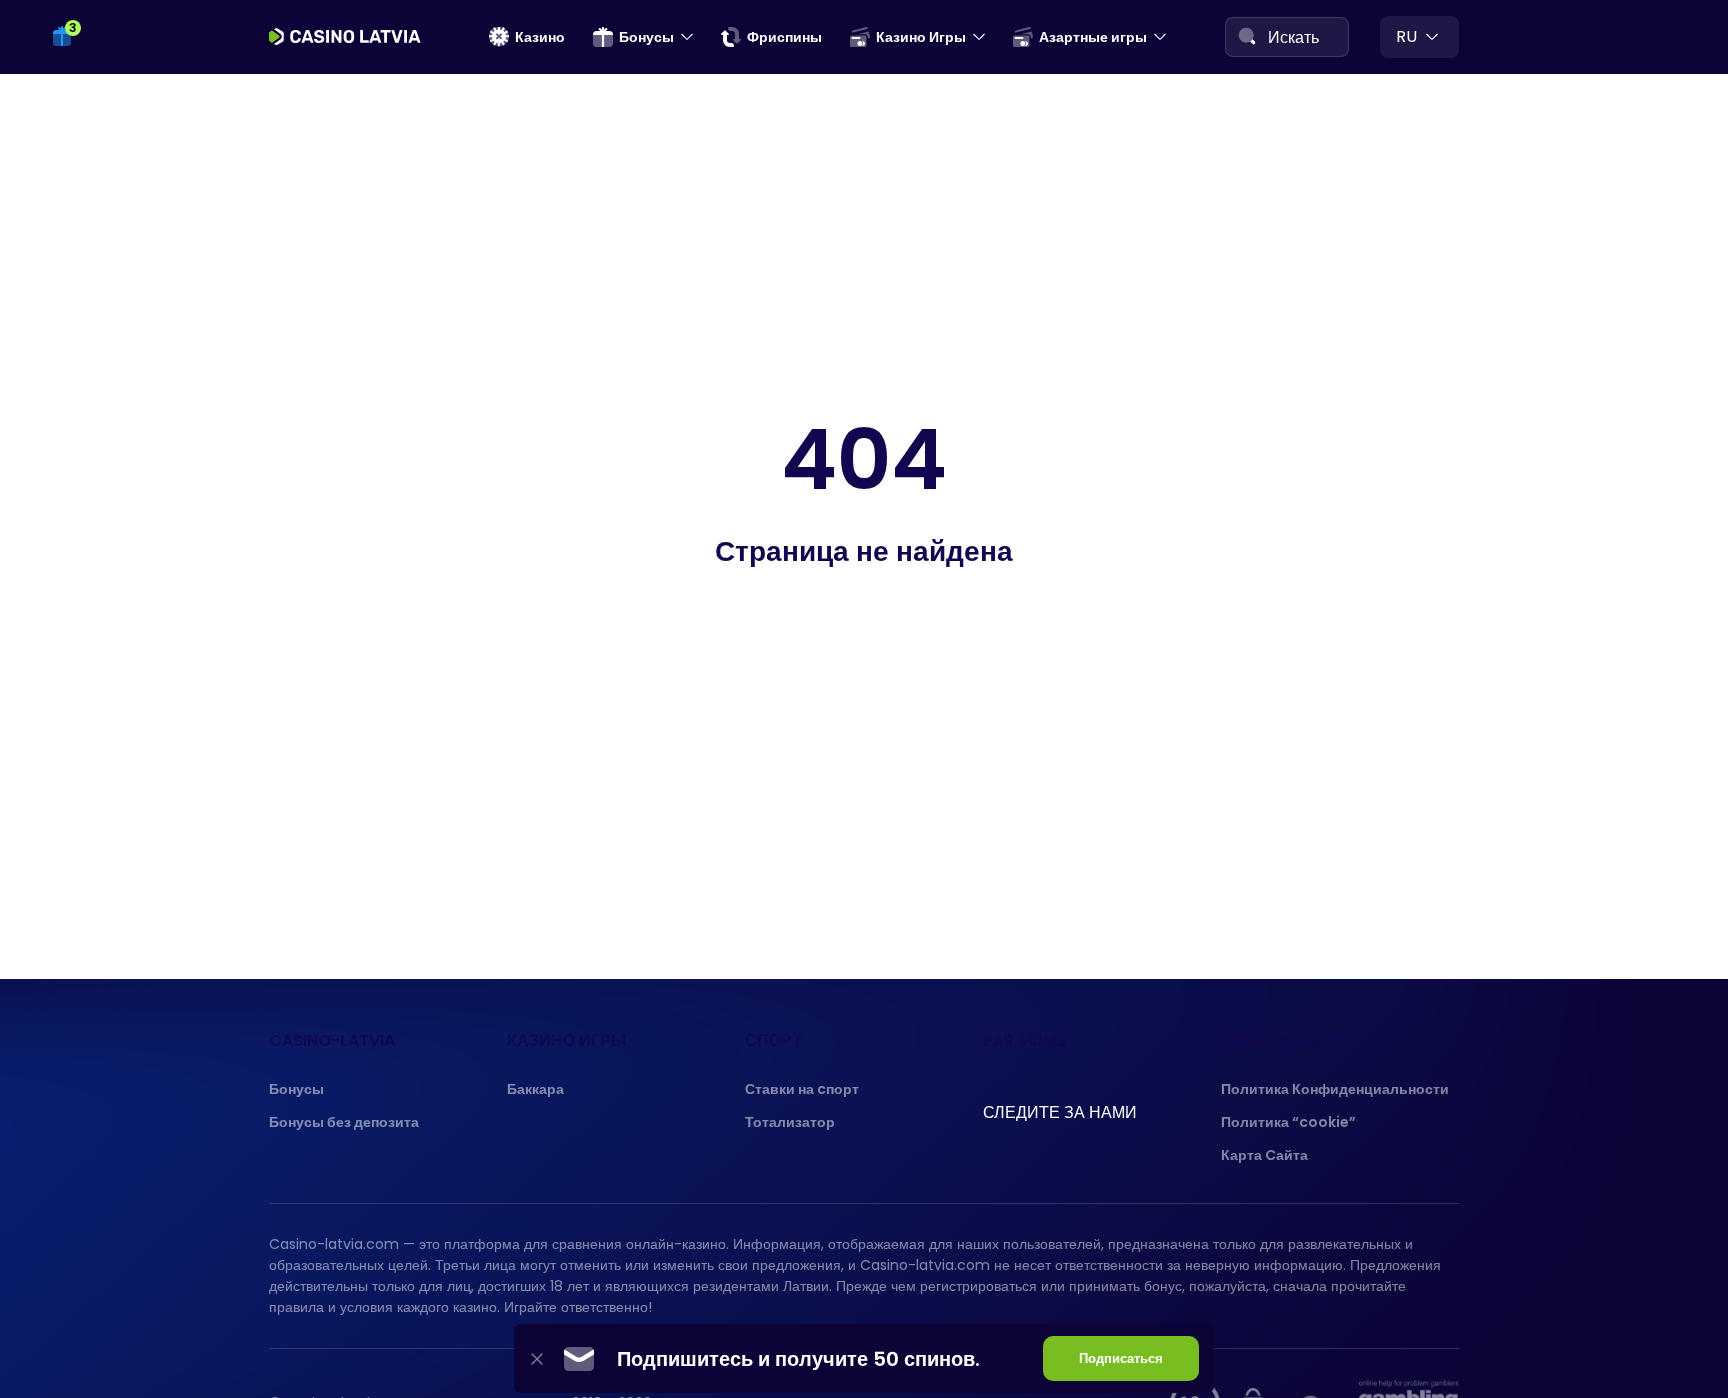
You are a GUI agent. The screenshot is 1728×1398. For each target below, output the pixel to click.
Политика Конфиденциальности (1335, 1089)
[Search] (1247, 36)
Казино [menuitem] (540, 37)
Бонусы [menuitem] (646, 37)
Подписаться (1121, 1358)
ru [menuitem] (1406, 36)
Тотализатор (790, 1122)
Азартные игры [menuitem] (1093, 37)
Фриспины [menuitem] (784, 37)
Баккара (535, 1089)
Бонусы (296, 1089)
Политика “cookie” (1288, 1122)
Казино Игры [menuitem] (921, 37)
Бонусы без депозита (344, 1122)
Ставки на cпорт (802, 1089)
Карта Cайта (1264, 1155)
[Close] (537, 1358)
